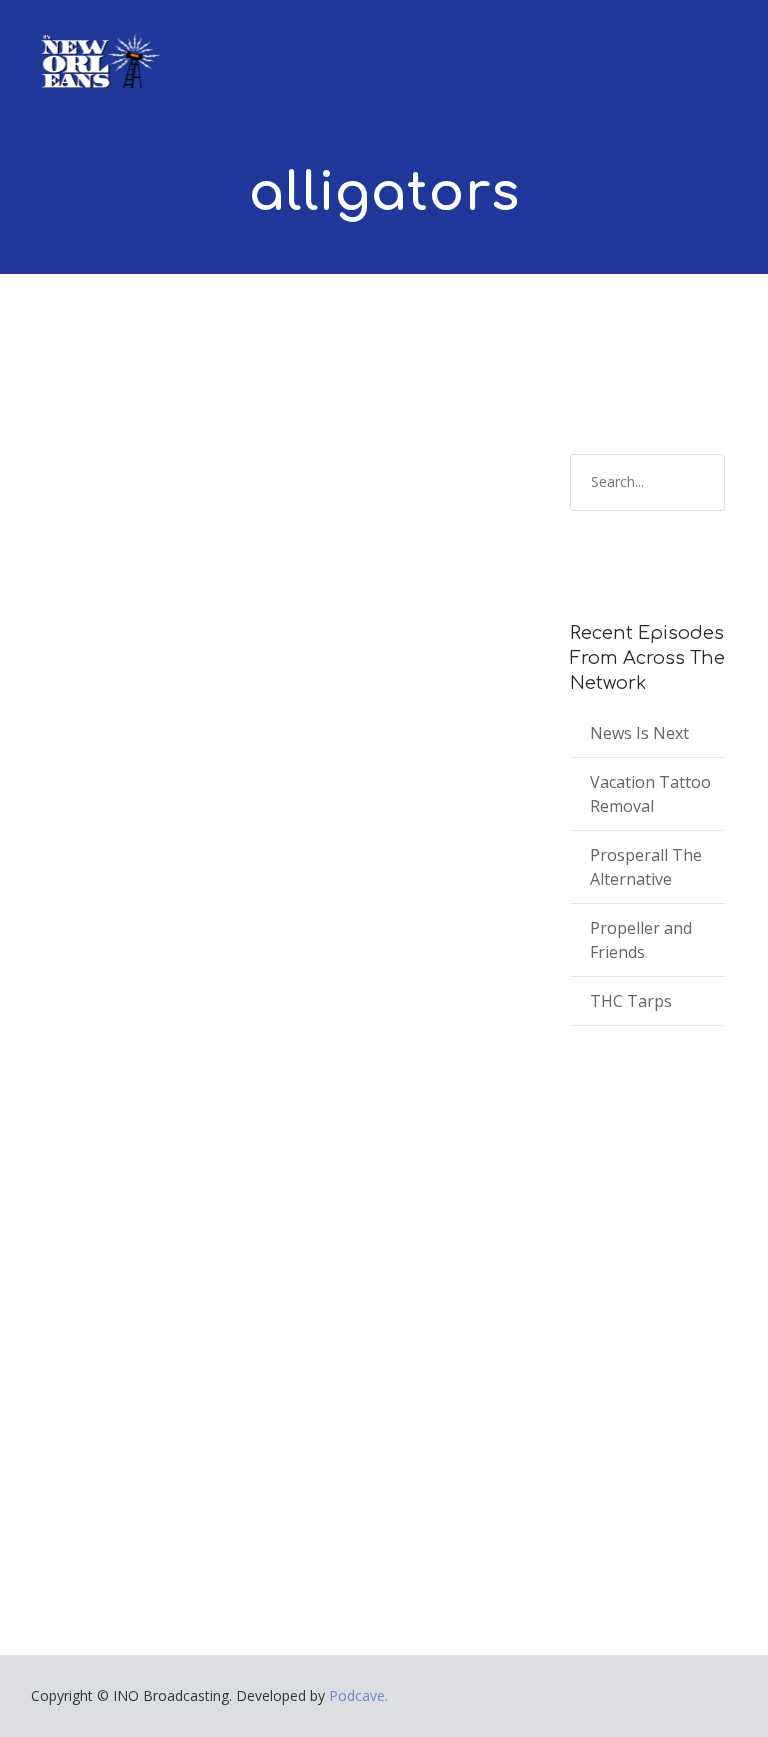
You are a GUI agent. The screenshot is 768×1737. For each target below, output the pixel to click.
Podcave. (358, 1695)
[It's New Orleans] (98, 44)
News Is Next (639, 733)
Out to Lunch (245, 1233)
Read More (92, 1466)
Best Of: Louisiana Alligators (218, 1204)
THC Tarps (631, 1001)
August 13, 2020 (108, 1233)
